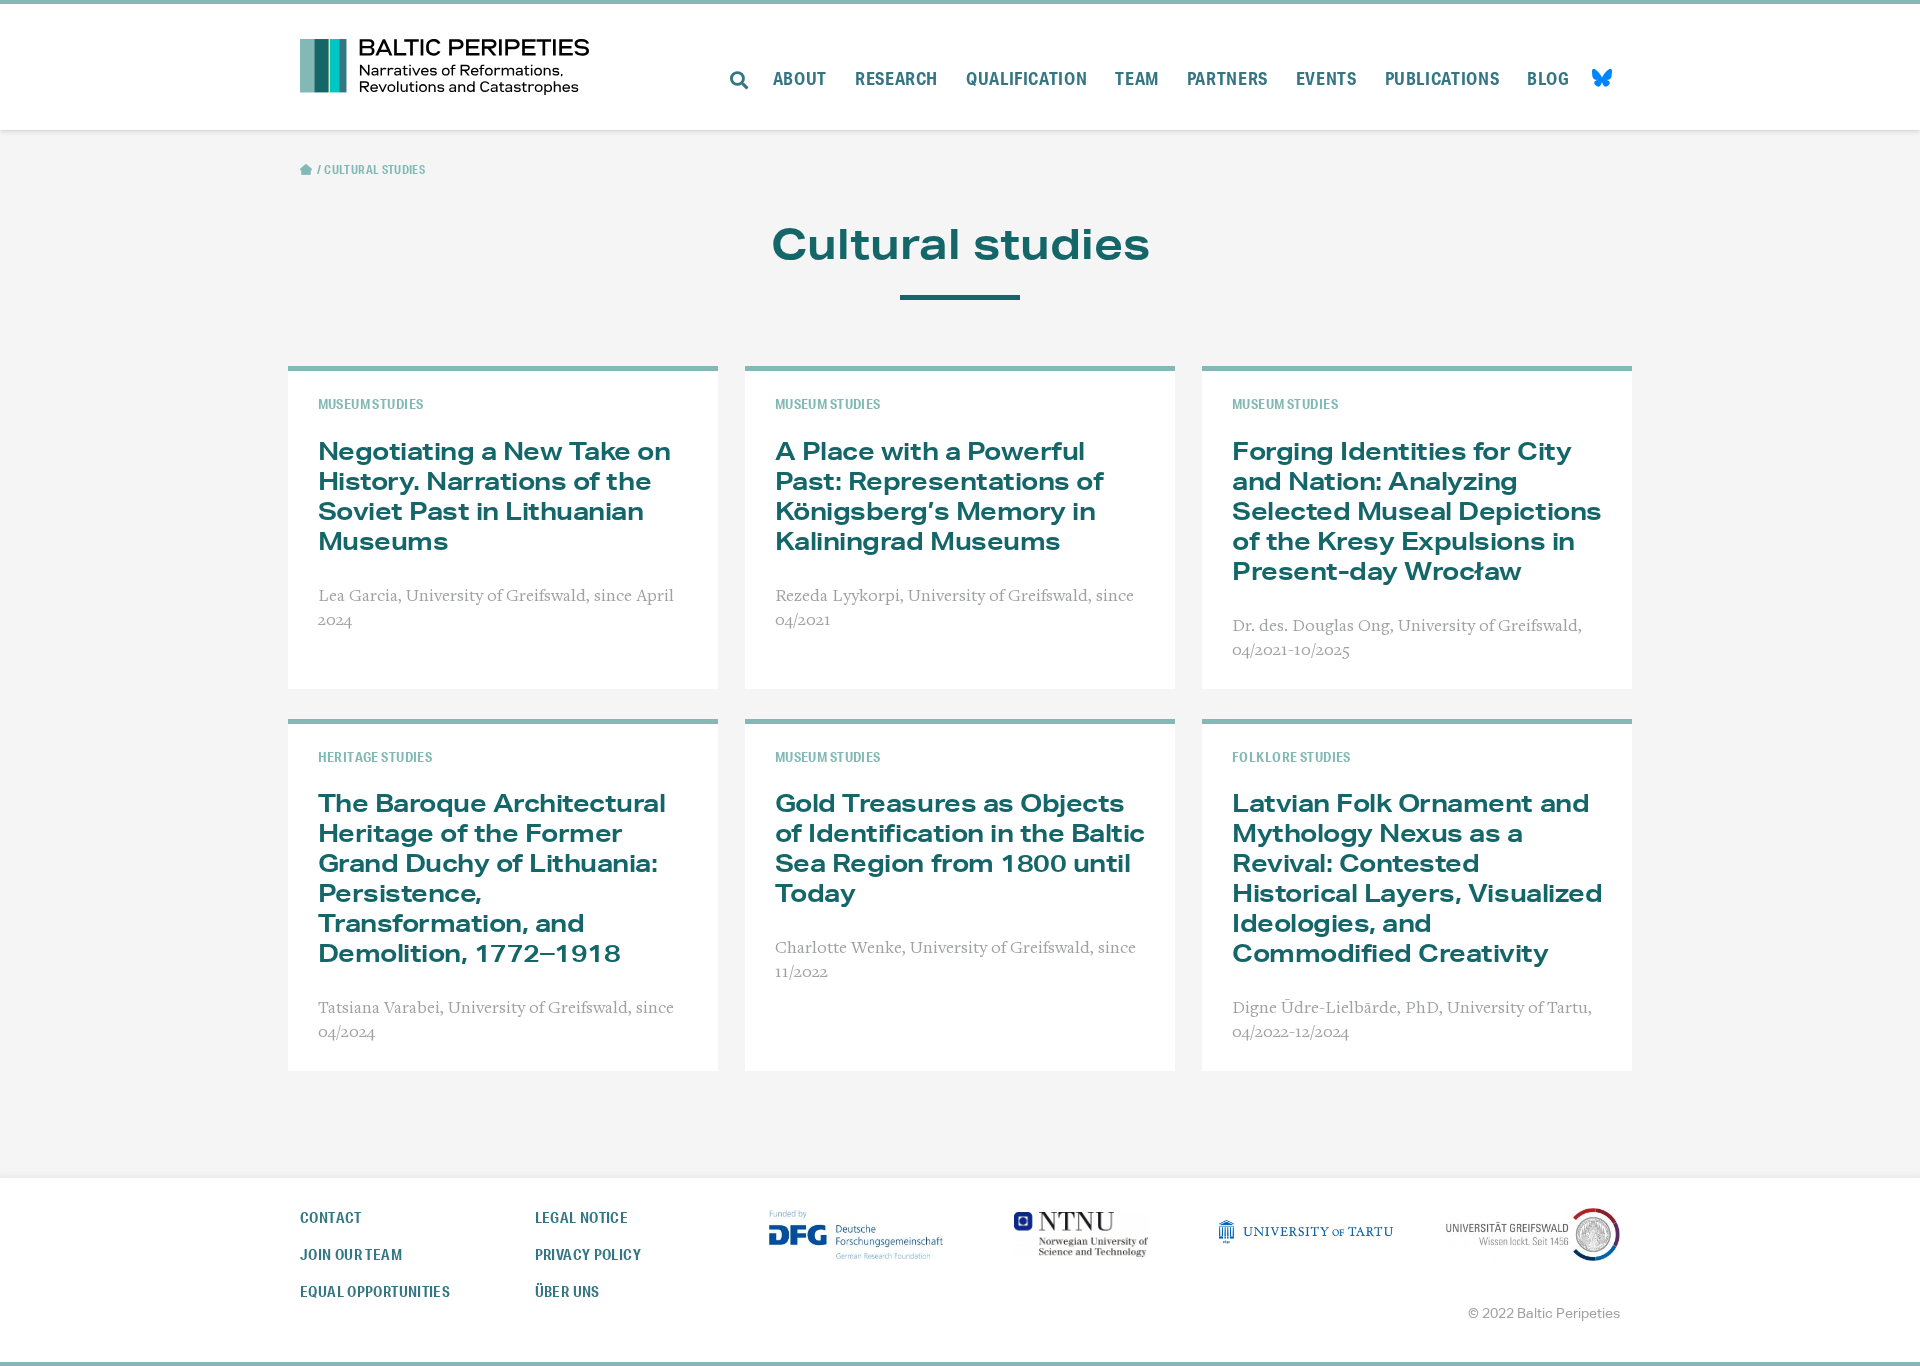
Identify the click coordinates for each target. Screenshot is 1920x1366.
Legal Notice (582, 1217)
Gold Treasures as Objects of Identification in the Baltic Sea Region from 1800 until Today (960, 848)
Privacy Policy (588, 1254)
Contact (331, 1217)
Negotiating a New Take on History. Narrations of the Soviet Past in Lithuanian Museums (494, 496)
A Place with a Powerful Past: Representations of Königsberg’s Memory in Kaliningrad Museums (939, 496)
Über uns (567, 1291)
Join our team (351, 1254)
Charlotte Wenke (838, 949)
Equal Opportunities (375, 1291)
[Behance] (1602, 80)
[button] (739, 67)
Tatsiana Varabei (379, 1009)
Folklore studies (1291, 756)
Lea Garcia (358, 597)
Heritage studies (375, 756)
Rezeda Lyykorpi (837, 597)
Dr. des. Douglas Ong (1311, 627)
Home (306, 169)
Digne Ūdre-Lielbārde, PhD (1335, 1009)
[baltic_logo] (444, 67)
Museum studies (371, 403)
